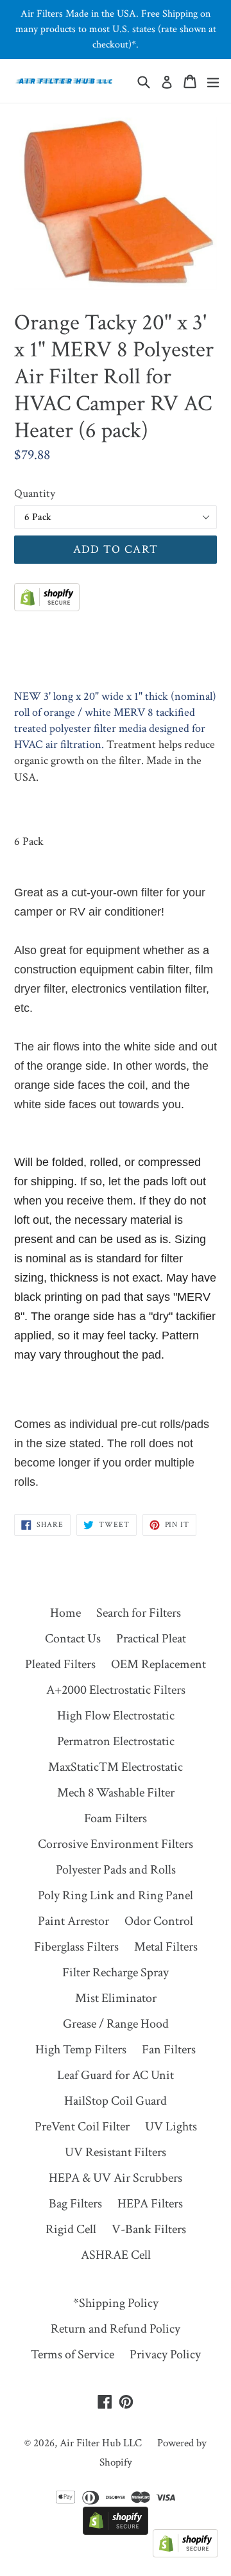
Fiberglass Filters (76, 1947)
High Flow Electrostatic (116, 1716)
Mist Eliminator (116, 1998)
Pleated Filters (60, 1664)
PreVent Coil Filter (82, 2127)
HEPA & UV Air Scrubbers (116, 2178)
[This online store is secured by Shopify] (47, 607)
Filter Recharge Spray (116, 1972)
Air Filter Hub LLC (101, 2443)
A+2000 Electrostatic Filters (116, 1690)
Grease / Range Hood (116, 2024)
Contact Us (73, 1639)
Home (65, 1613)
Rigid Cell (71, 2229)
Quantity (35, 493)
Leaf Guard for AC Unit (116, 2075)
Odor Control (159, 1921)
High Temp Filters (81, 2049)
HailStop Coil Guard (116, 2101)
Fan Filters (169, 2049)
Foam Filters (116, 1818)
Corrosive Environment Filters (116, 1844)
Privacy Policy (165, 2354)
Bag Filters (75, 2204)
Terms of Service (73, 2354)
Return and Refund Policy (116, 2329)
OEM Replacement (158, 1664)
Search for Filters (139, 1613)
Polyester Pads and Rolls (116, 1870)
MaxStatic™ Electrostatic (116, 1767)
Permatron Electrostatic (116, 1741)
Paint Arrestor (73, 1921)
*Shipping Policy (116, 2303)
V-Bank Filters (149, 2229)
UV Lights (171, 2127)
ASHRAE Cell (116, 2255)
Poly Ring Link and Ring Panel (116, 1895)
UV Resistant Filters (116, 2152)
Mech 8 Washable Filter (116, 1793)
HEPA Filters (150, 2204)
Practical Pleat (151, 1639)
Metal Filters (166, 1947)
